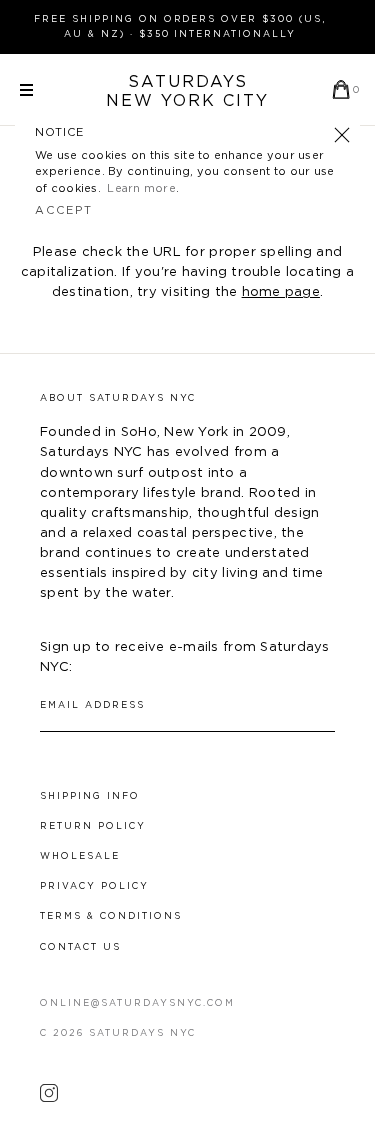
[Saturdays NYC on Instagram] (49, 1098)
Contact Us (80, 947)
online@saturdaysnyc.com (137, 1003)
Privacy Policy (94, 886)
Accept (64, 210)
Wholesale (80, 856)
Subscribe (325, 706)
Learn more (141, 188)
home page (281, 292)
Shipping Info (90, 796)
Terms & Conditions (111, 916)
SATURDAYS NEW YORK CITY (187, 91)
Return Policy (93, 826)
